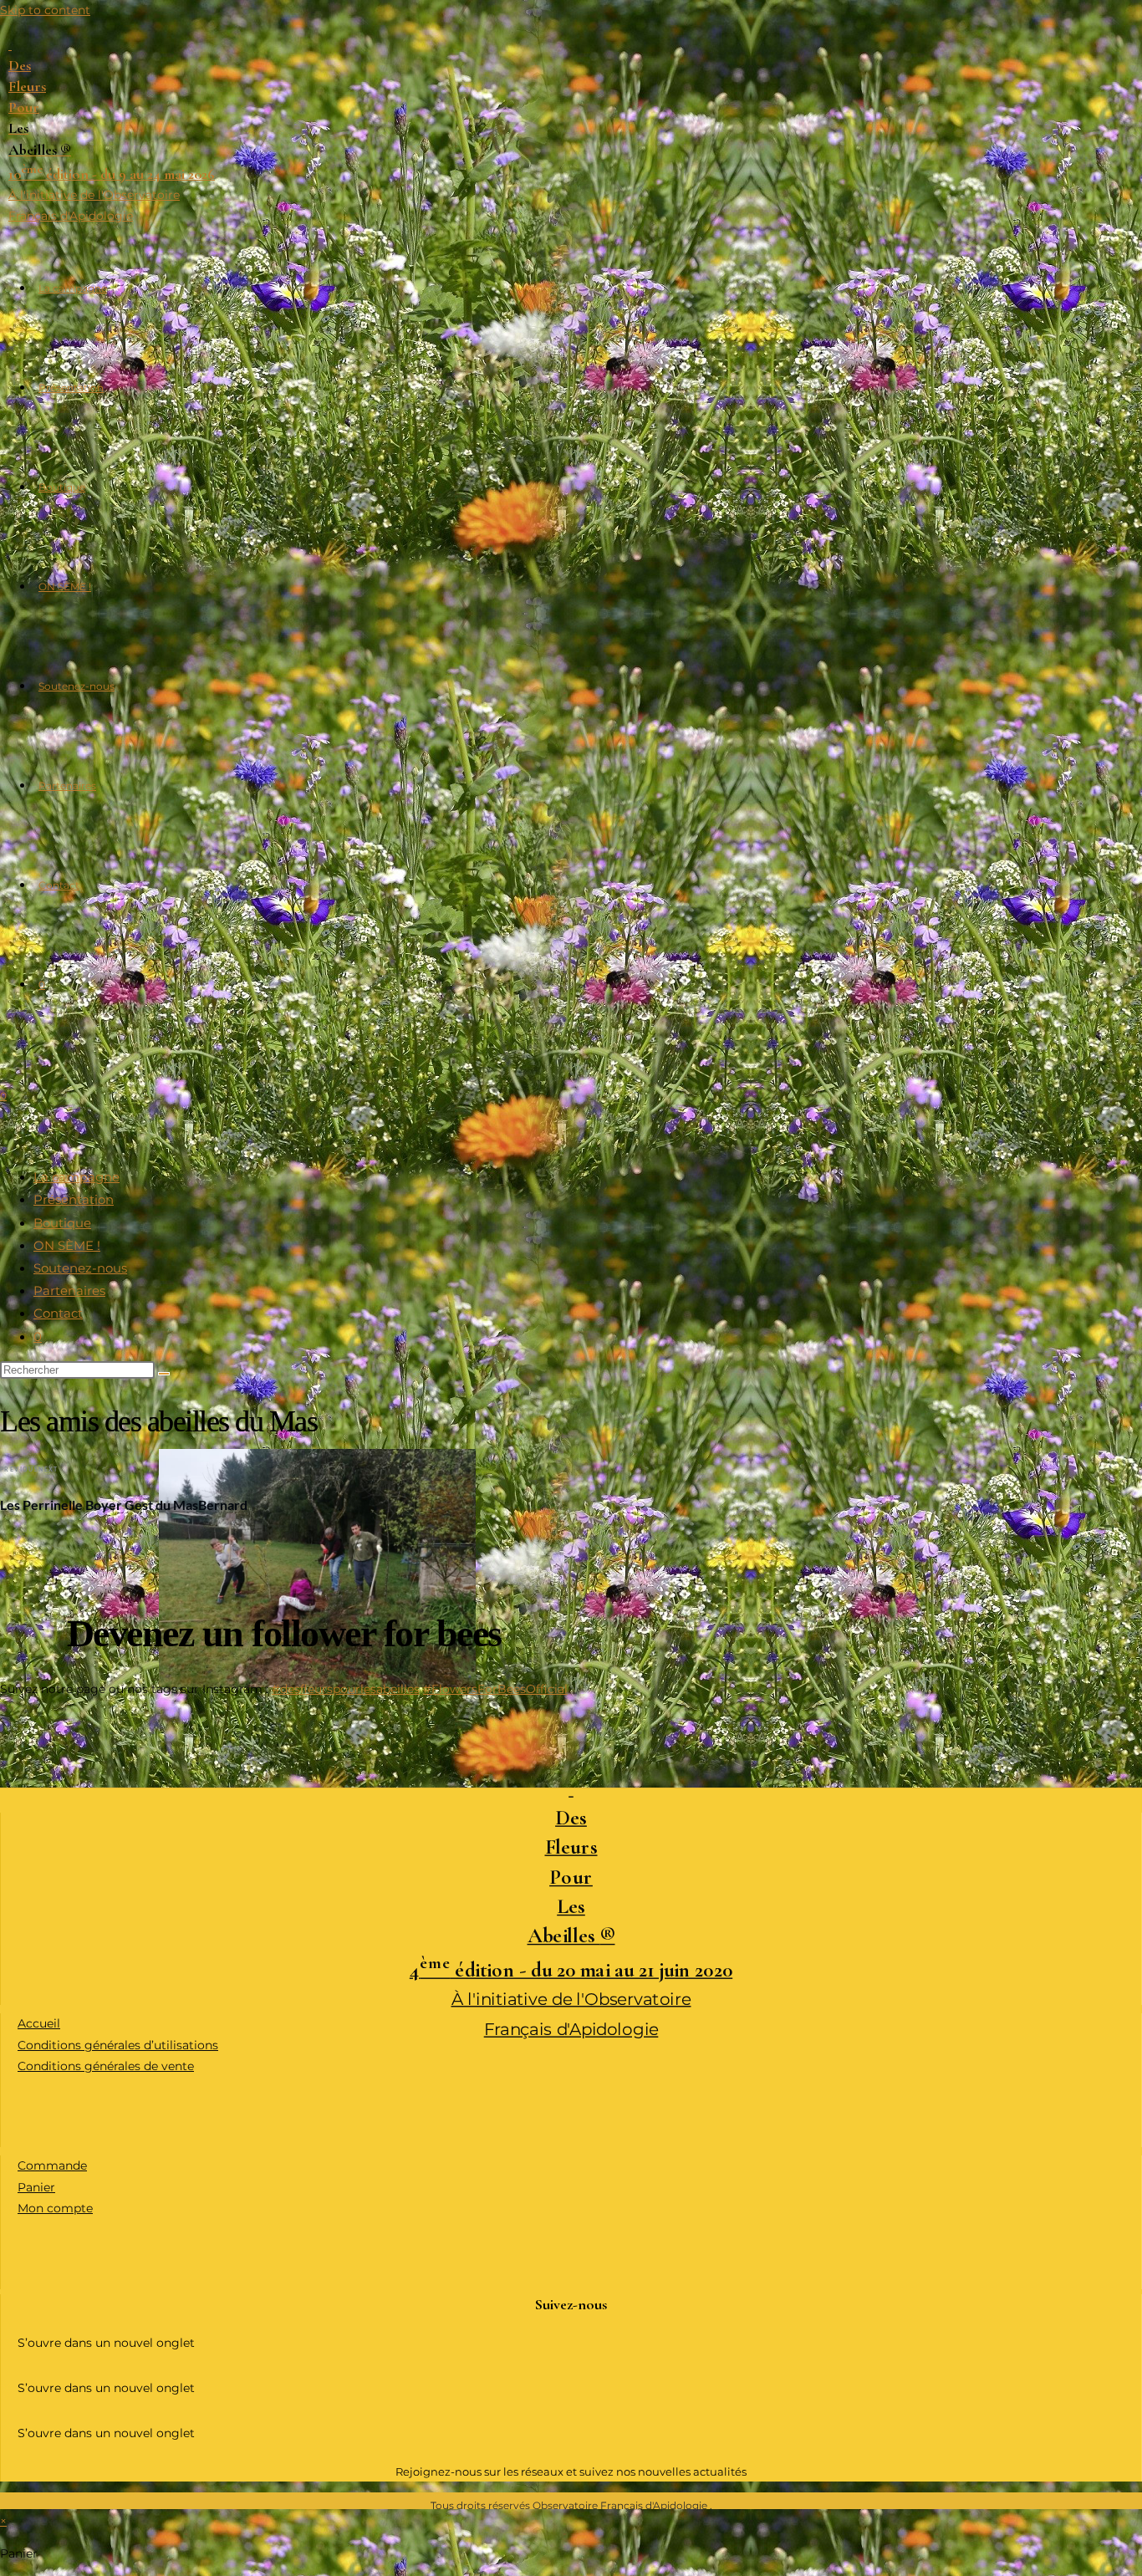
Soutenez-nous (80, 1269)
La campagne (76, 1178)
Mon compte (55, 2208)
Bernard (223, 1505)
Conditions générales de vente (106, 2066)
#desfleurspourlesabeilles (346, 1689)
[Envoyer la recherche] (164, 1374)
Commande (52, 2165)
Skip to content (45, 10)
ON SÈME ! (67, 1245)
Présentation (74, 1200)
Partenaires (69, 1291)
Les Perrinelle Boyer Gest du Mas (99, 1505)
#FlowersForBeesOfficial (495, 1689)
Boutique (62, 1223)
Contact (58, 1314)
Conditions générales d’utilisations (118, 2045)
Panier (36, 2187)
